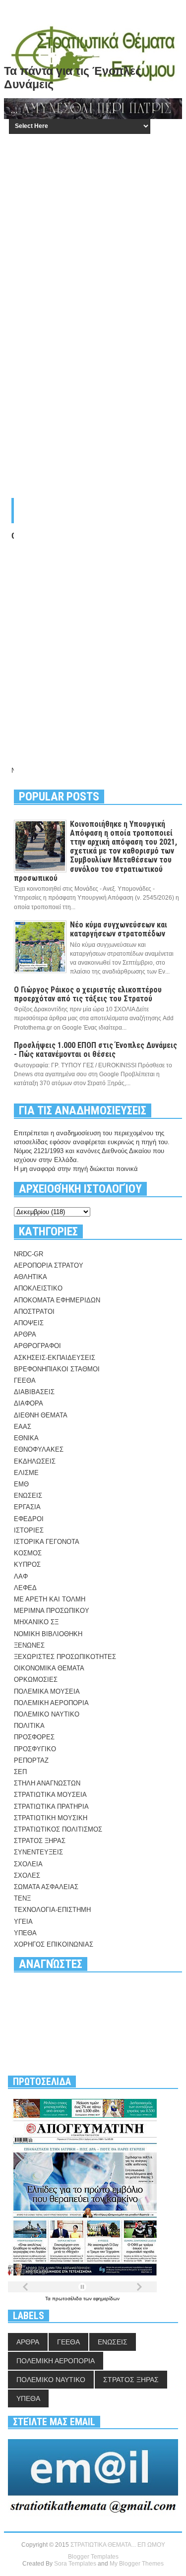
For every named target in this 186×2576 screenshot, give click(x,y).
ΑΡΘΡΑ (25, 1334)
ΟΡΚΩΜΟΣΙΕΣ (36, 1680)
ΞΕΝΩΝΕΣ (29, 1645)
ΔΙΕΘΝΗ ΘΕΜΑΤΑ (41, 1415)
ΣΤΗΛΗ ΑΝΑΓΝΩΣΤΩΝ (47, 1783)
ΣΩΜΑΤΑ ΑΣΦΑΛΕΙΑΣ (46, 1887)
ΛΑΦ (21, 1576)
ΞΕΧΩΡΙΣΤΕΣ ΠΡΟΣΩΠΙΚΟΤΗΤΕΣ (65, 1657)
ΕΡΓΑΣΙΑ (27, 1507)
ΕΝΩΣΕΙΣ (28, 1496)
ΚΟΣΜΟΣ (28, 1553)
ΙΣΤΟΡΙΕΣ (29, 1530)
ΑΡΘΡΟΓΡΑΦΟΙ (37, 1346)
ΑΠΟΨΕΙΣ (29, 1323)
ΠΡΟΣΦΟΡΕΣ (34, 1737)
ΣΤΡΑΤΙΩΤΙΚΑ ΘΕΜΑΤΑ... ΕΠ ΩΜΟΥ (118, 2545)
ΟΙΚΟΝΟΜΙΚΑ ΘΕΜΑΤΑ (49, 1668)
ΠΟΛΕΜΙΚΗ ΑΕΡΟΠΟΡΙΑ (51, 1703)
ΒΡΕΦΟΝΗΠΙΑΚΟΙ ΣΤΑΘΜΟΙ (57, 1369)
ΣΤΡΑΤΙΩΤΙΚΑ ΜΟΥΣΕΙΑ (50, 1795)
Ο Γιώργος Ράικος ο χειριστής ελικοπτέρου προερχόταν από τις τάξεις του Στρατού (88, 994)
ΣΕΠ (20, 1772)
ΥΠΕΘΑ (25, 1933)
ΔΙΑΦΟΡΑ (29, 1403)
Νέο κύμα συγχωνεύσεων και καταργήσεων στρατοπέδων (119, 929)
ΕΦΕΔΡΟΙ (29, 1519)
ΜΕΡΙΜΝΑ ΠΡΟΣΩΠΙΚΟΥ (52, 1611)
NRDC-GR (29, 1254)
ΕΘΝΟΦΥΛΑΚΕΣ (39, 1449)
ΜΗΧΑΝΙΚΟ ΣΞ (36, 1622)
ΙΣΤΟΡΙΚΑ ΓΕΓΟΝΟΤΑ (47, 1542)
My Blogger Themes (137, 2564)
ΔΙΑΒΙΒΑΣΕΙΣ (34, 1392)
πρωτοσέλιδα (68, 2299)
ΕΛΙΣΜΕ (26, 1473)
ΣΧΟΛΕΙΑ (28, 1864)
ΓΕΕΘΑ (25, 1380)
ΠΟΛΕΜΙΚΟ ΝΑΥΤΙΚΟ (47, 1714)
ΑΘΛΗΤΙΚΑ (31, 1277)
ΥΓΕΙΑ (23, 1922)
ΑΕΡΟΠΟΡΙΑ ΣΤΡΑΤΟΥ (49, 1265)
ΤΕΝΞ (22, 1898)
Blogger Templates (93, 2557)
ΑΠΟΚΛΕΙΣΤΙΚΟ (38, 1288)
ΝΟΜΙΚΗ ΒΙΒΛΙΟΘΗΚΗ (48, 1634)
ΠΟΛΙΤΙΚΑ (29, 1726)
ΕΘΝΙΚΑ (26, 1438)
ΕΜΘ (21, 1484)
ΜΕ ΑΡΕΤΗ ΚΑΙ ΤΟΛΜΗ (50, 1599)
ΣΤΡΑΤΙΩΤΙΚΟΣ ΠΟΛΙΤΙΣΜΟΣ (58, 1829)
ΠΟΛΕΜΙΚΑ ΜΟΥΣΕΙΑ (47, 1691)
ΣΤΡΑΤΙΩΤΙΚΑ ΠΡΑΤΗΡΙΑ (51, 1807)
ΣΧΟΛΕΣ (27, 1875)
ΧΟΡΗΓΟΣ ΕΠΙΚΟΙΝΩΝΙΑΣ (54, 1944)
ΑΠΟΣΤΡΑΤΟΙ (34, 1312)
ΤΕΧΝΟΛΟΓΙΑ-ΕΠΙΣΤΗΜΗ (52, 1910)
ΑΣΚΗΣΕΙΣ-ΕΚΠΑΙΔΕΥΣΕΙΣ (55, 1358)
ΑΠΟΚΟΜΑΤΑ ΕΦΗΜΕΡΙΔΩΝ (57, 1300)
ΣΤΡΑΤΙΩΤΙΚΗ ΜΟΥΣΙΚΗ (51, 1818)
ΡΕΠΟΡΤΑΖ (31, 1760)
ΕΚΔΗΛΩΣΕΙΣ (35, 1461)
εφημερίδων (106, 2299)
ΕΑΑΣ (23, 1427)
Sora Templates (75, 2564)
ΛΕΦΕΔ (25, 1588)
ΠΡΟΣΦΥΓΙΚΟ (35, 1749)
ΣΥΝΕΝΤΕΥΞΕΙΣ (38, 1852)
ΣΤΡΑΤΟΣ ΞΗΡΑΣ (40, 1841)
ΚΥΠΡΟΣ (27, 1564)
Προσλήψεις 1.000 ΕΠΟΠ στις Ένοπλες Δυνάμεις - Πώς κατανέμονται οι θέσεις (95, 1050)
